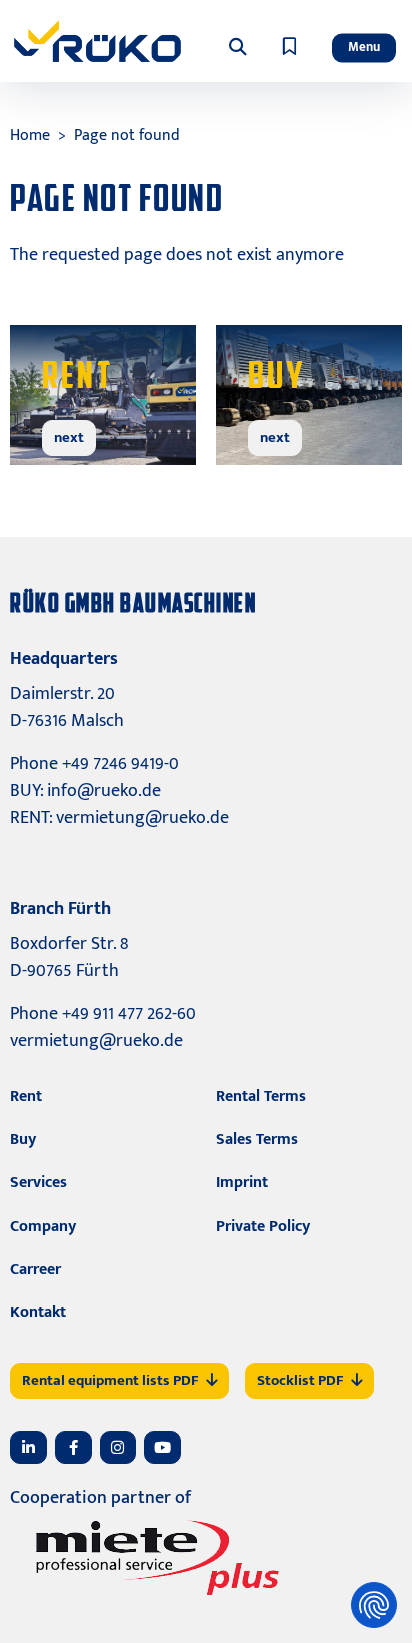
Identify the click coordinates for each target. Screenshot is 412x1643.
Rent (26, 1096)
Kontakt (38, 1312)
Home (30, 135)
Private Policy (263, 1226)
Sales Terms (257, 1139)
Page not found (127, 135)
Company (43, 1226)
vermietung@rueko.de (142, 818)
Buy (23, 1139)
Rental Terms (261, 1096)
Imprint (242, 1182)
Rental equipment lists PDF (110, 1380)
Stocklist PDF (300, 1380)
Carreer (35, 1269)
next (69, 437)
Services (38, 1182)
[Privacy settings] (374, 1605)
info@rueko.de (104, 791)
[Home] (97, 41)
